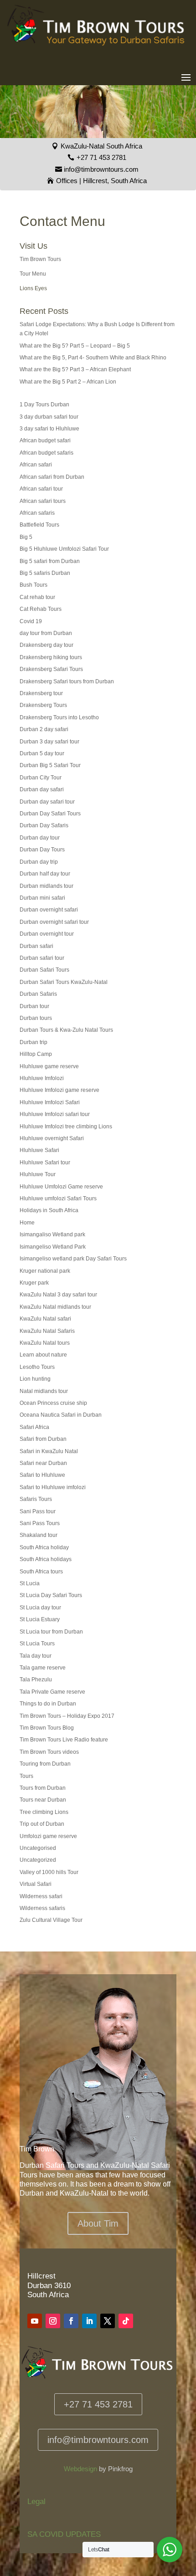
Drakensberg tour (41, 693)
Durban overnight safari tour (54, 922)
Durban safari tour (42, 958)
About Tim (98, 2223)
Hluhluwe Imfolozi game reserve (59, 1090)
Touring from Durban (45, 1764)
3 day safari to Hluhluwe (49, 429)
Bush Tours (34, 585)
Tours (26, 1776)
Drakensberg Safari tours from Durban (67, 681)
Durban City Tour (41, 778)
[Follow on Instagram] (53, 2321)
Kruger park (34, 1283)
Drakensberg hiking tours (51, 657)
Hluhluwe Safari (39, 1150)
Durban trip (34, 1042)
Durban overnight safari (49, 910)
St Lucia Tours (37, 1644)
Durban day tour (40, 838)
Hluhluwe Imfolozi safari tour (55, 1114)
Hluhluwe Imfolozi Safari (50, 1102)
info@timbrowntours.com (101, 169)
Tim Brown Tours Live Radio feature (64, 1740)
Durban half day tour (45, 874)
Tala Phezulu (36, 1680)
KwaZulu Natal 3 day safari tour (58, 1295)
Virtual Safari (36, 1884)
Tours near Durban (43, 1800)
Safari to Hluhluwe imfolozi (53, 1487)
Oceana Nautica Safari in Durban (61, 1415)
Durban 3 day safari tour (49, 742)
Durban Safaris (38, 994)
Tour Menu (33, 274)
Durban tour (34, 1006)
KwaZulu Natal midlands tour (55, 1307)
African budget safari (45, 440)
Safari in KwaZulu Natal (49, 1451)
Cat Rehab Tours (41, 609)
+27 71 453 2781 (101, 157)
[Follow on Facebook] (71, 2321)
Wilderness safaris (42, 1908)
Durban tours (36, 1018)
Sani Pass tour (38, 1511)
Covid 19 (31, 621)
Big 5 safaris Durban (45, 573)
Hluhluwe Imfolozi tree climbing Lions (66, 1127)
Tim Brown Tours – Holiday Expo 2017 (67, 1716)
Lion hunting (35, 1379)
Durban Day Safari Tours (50, 814)
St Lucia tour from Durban (51, 1632)
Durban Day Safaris (44, 825)
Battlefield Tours (39, 525)
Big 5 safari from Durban (50, 561)
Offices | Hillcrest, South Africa (101, 181)
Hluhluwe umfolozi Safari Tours (58, 1198)
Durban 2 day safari (44, 729)
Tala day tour (36, 1656)
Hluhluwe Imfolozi (42, 1078)
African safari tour (41, 489)
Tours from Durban (43, 1788)
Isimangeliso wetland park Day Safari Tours (73, 1259)
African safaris (37, 513)
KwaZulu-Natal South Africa (101, 146)
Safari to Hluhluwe (42, 1475)
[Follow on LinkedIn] (89, 2321)
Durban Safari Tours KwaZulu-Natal (64, 982)
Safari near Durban (43, 1463)
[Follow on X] (108, 2321)
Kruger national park (45, 1271)
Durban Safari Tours (44, 970)
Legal (36, 2502)
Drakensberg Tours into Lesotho (59, 717)
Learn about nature (43, 1355)
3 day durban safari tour (49, 417)
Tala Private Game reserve (52, 1692)
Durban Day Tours (42, 850)
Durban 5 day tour (42, 753)
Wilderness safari (41, 1896)
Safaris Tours (36, 1499)
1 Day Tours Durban (44, 405)
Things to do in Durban (48, 1704)
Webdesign (80, 2469)
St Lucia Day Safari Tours (51, 1595)
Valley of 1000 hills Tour (49, 1872)
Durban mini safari (42, 898)
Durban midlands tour (46, 886)
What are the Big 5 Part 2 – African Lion (68, 382)
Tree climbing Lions (44, 1812)
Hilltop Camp (36, 1054)
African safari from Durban (52, 477)
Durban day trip (39, 862)
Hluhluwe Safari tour (45, 1163)
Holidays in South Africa (49, 1210)
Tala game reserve (43, 1668)
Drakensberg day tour (46, 645)
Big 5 (26, 537)
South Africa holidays (46, 1559)
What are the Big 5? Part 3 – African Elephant (75, 369)
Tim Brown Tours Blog (47, 1728)
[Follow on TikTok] (126, 2321)
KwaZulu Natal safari (45, 1319)
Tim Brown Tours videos (49, 1752)
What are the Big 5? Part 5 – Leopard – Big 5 (75, 346)
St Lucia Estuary (40, 1619)
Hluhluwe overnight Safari (52, 1138)
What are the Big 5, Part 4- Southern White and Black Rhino (93, 358)
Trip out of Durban (42, 1824)
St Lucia (30, 1583)
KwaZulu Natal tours (45, 1343)
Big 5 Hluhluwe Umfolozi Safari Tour (64, 549)
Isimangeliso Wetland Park (53, 1247)
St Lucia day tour (40, 1608)
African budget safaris (46, 453)
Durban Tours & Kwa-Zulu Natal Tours (66, 1030)
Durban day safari (42, 789)
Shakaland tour (39, 1535)
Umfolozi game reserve (48, 1836)
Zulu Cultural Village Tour (51, 1920)
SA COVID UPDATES (64, 2534)
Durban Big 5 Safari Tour (50, 765)
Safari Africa (34, 1427)
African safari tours (43, 501)
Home (27, 1223)
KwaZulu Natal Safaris (47, 1331)
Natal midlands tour (44, 1391)
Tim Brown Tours (40, 259)
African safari (36, 465)
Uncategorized (38, 1860)
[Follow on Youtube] (35, 2321)
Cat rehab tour (37, 597)
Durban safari (36, 946)
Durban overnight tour (47, 934)
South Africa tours (41, 1572)
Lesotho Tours (37, 1367)
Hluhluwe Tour (38, 1174)
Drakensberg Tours (43, 705)
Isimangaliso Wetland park (52, 1234)
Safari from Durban (43, 1439)
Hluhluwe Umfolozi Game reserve (61, 1187)
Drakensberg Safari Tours (51, 669)
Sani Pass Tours (40, 1523)
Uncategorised (38, 1848)
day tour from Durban (46, 633)
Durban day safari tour (47, 802)
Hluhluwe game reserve (49, 1066)
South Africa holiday (44, 1547)
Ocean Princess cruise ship (53, 1403)
